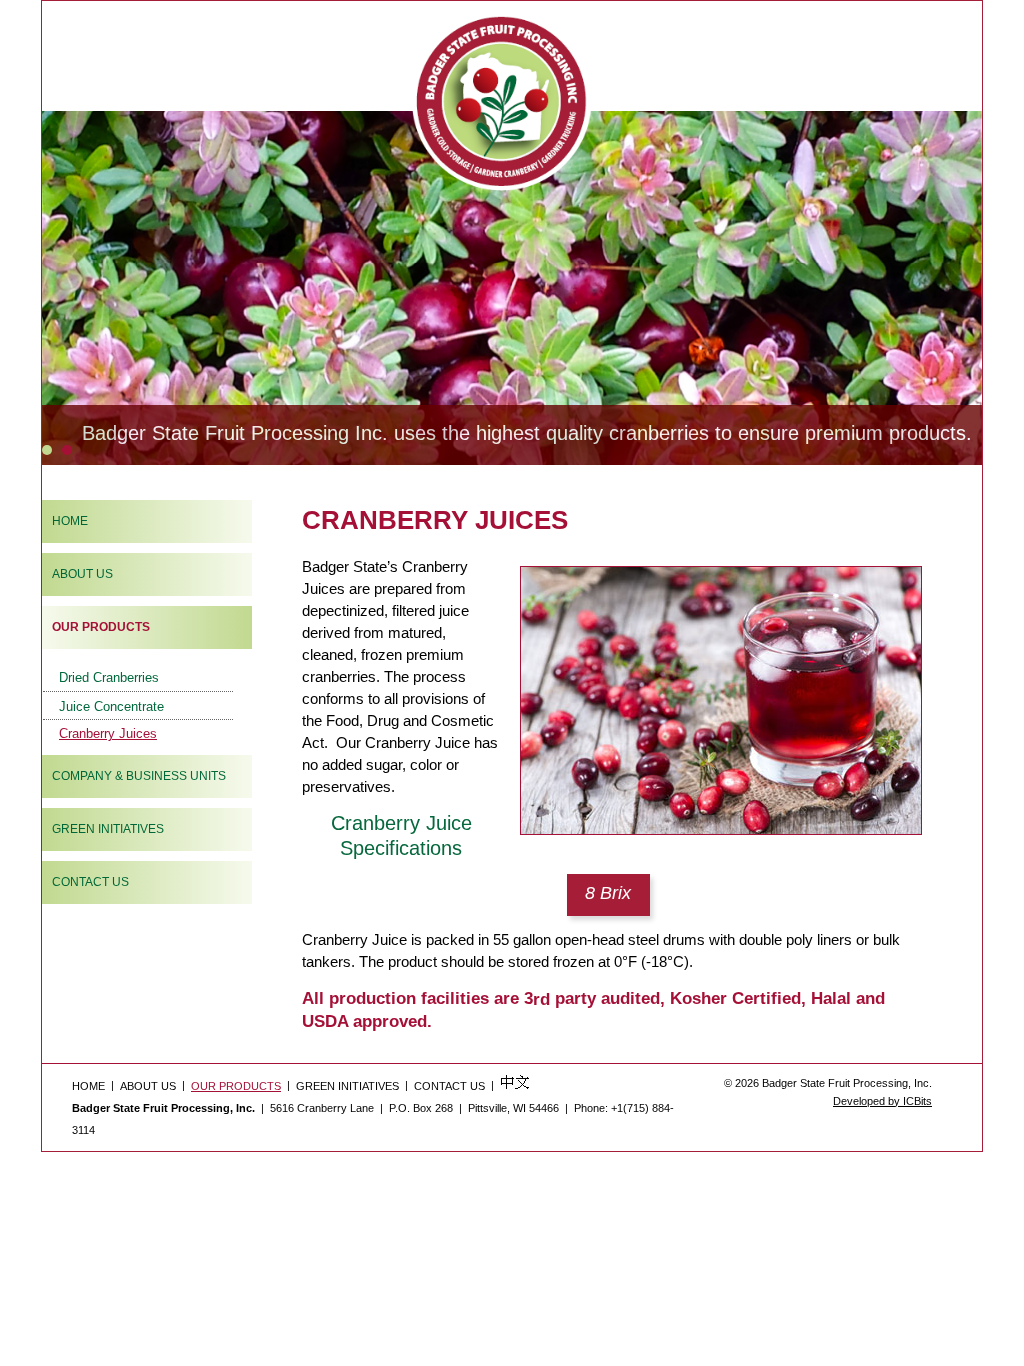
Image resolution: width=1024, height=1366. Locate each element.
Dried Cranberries (109, 677)
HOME (88, 1086)
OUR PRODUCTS (101, 627)
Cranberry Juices (108, 733)
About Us (82, 574)
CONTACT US (449, 1086)
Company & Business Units (139, 776)
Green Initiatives (108, 829)
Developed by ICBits (882, 1101)
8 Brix (608, 893)
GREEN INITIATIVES (347, 1086)
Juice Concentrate (111, 705)
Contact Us (90, 882)
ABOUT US (148, 1086)
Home (70, 521)
